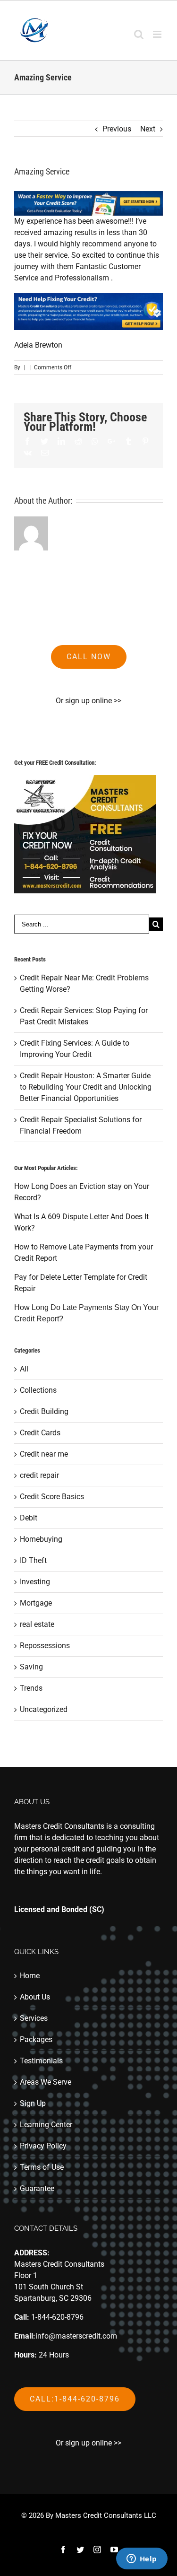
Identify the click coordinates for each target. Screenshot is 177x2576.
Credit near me (44, 1454)
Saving (31, 1667)
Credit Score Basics (52, 1497)
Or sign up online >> (88, 701)
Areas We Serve (46, 2082)
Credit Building (44, 1411)
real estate (37, 1624)
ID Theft (33, 1560)
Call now (89, 657)
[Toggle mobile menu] (158, 34)
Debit (29, 1518)
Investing (35, 1582)
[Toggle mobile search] (139, 34)
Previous (117, 129)
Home (30, 1976)
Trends (31, 1688)
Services (34, 2018)
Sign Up (33, 2103)
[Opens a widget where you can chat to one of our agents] (142, 2559)
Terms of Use (42, 2167)
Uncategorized (44, 1709)
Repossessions (45, 1646)
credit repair (39, 1475)
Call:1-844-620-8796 (75, 2399)
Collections (38, 1390)
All (24, 1369)
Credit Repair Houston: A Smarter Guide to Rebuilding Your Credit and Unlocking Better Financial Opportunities (86, 1087)
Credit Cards (40, 1433)
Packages (36, 2039)
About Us (35, 1997)
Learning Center (46, 2125)
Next (148, 129)
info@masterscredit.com (76, 2336)
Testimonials (41, 2061)
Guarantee (37, 2188)
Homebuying (41, 1539)
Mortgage (36, 1603)
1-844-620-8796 (57, 2317)
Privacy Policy (43, 2146)
